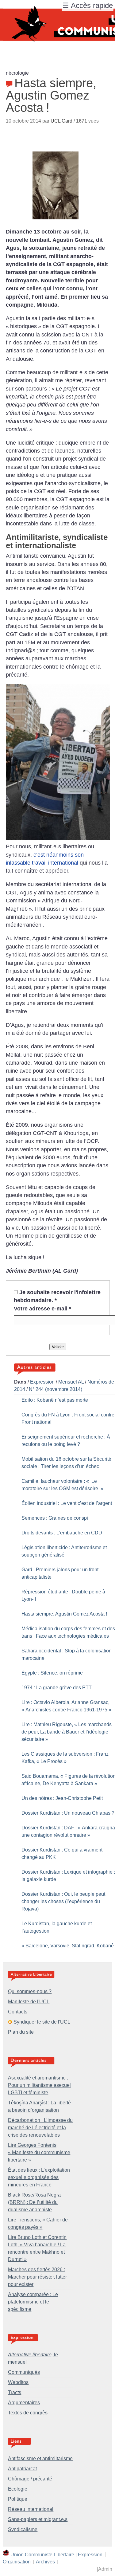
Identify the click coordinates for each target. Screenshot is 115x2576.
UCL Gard (61, 121)
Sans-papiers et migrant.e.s (38, 2519)
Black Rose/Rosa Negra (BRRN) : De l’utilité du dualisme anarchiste (34, 2202)
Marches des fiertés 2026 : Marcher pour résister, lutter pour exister (37, 2277)
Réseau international (31, 2509)
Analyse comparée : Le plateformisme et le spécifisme (33, 2302)
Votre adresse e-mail (42, 1309)
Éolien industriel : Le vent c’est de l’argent (67, 1503)
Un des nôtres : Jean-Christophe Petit (62, 1798)
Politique (18, 2499)
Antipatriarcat (22, 2469)
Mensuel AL (71, 1382)
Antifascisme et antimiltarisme (40, 2458)
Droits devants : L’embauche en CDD (62, 1533)
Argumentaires (24, 2403)
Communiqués (24, 2372)
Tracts (15, 2392)
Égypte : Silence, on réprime (52, 1673)
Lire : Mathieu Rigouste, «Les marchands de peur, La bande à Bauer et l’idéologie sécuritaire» (67, 1732)
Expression (42, 1382)
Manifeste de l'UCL (29, 2002)
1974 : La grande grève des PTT (57, 1688)
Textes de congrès (28, 2413)
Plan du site (21, 2032)
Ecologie (18, 2489)
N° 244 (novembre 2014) (56, 1389)
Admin (105, 2569)
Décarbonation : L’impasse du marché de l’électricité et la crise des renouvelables (40, 2128)
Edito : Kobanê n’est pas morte (55, 1400)
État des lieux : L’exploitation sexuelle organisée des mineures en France (39, 2177)
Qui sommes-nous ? (30, 1991)
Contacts (18, 2012)
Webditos (18, 2382)
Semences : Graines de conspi (55, 1518)
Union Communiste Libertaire (42, 2554)
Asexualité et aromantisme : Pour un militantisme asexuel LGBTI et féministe (39, 2085)
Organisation (17, 2562)
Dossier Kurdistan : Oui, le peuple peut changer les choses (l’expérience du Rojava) (63, 1901)
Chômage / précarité (30, 2479)
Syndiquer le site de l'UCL (42, 2022)
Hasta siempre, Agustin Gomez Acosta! (64, 1614)
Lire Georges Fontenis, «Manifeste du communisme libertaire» (39, 2152)
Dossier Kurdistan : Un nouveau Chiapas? (68, 1813)
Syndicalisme (23, 2529)
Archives (45, 2562)
